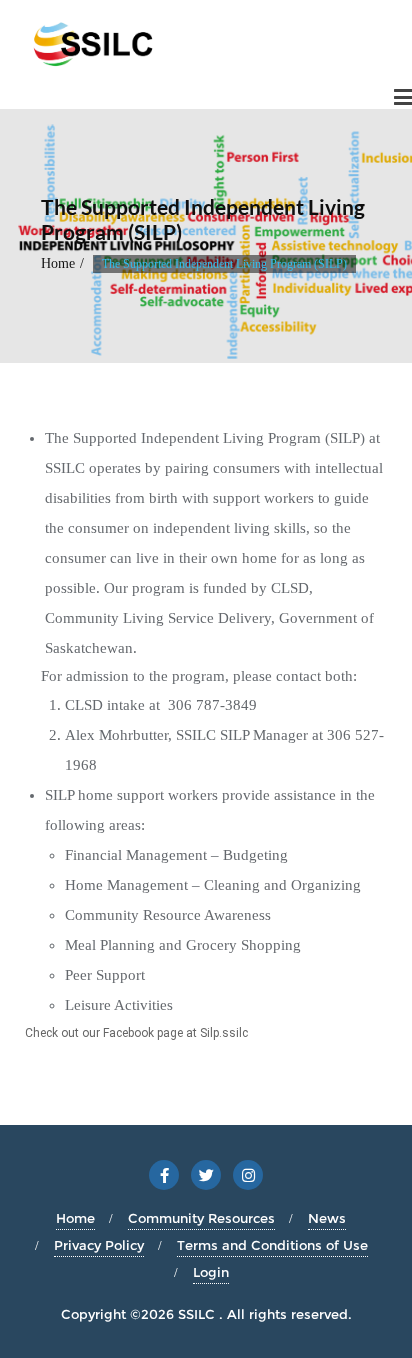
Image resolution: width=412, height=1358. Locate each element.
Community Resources (201, 1218)
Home (58, 263)
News (327, 1218)
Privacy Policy (99, 1245)
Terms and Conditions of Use (272, 1245)
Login (211, 1272)
